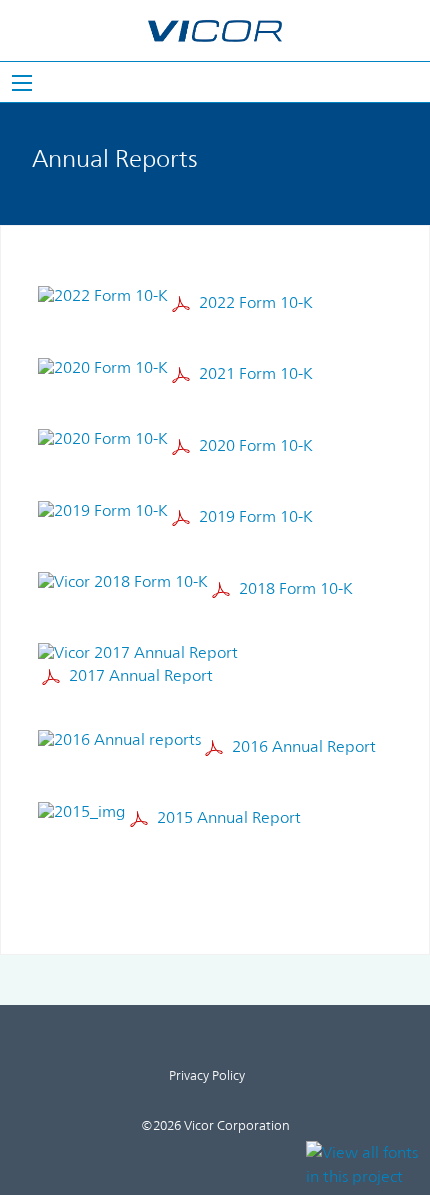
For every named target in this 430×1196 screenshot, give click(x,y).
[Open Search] (22, 83)
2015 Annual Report (229, 817)
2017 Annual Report (141, 675)
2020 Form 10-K (256, 445)
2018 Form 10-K (296, 588)
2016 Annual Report (304, 746)
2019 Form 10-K (256, 516)
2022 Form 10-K (256, 302)
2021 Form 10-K (256, 374)
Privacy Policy (207, 1076)
